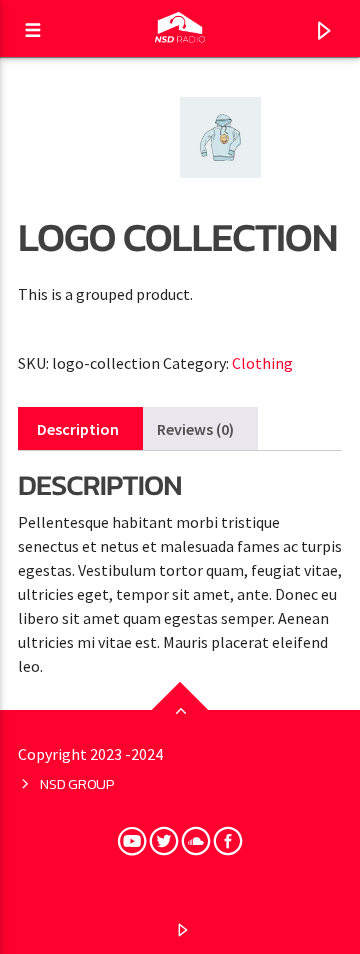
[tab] (78, 429)
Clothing (262, 363)
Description (78, 429)
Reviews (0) (195, 429)
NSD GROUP (77, 784)
